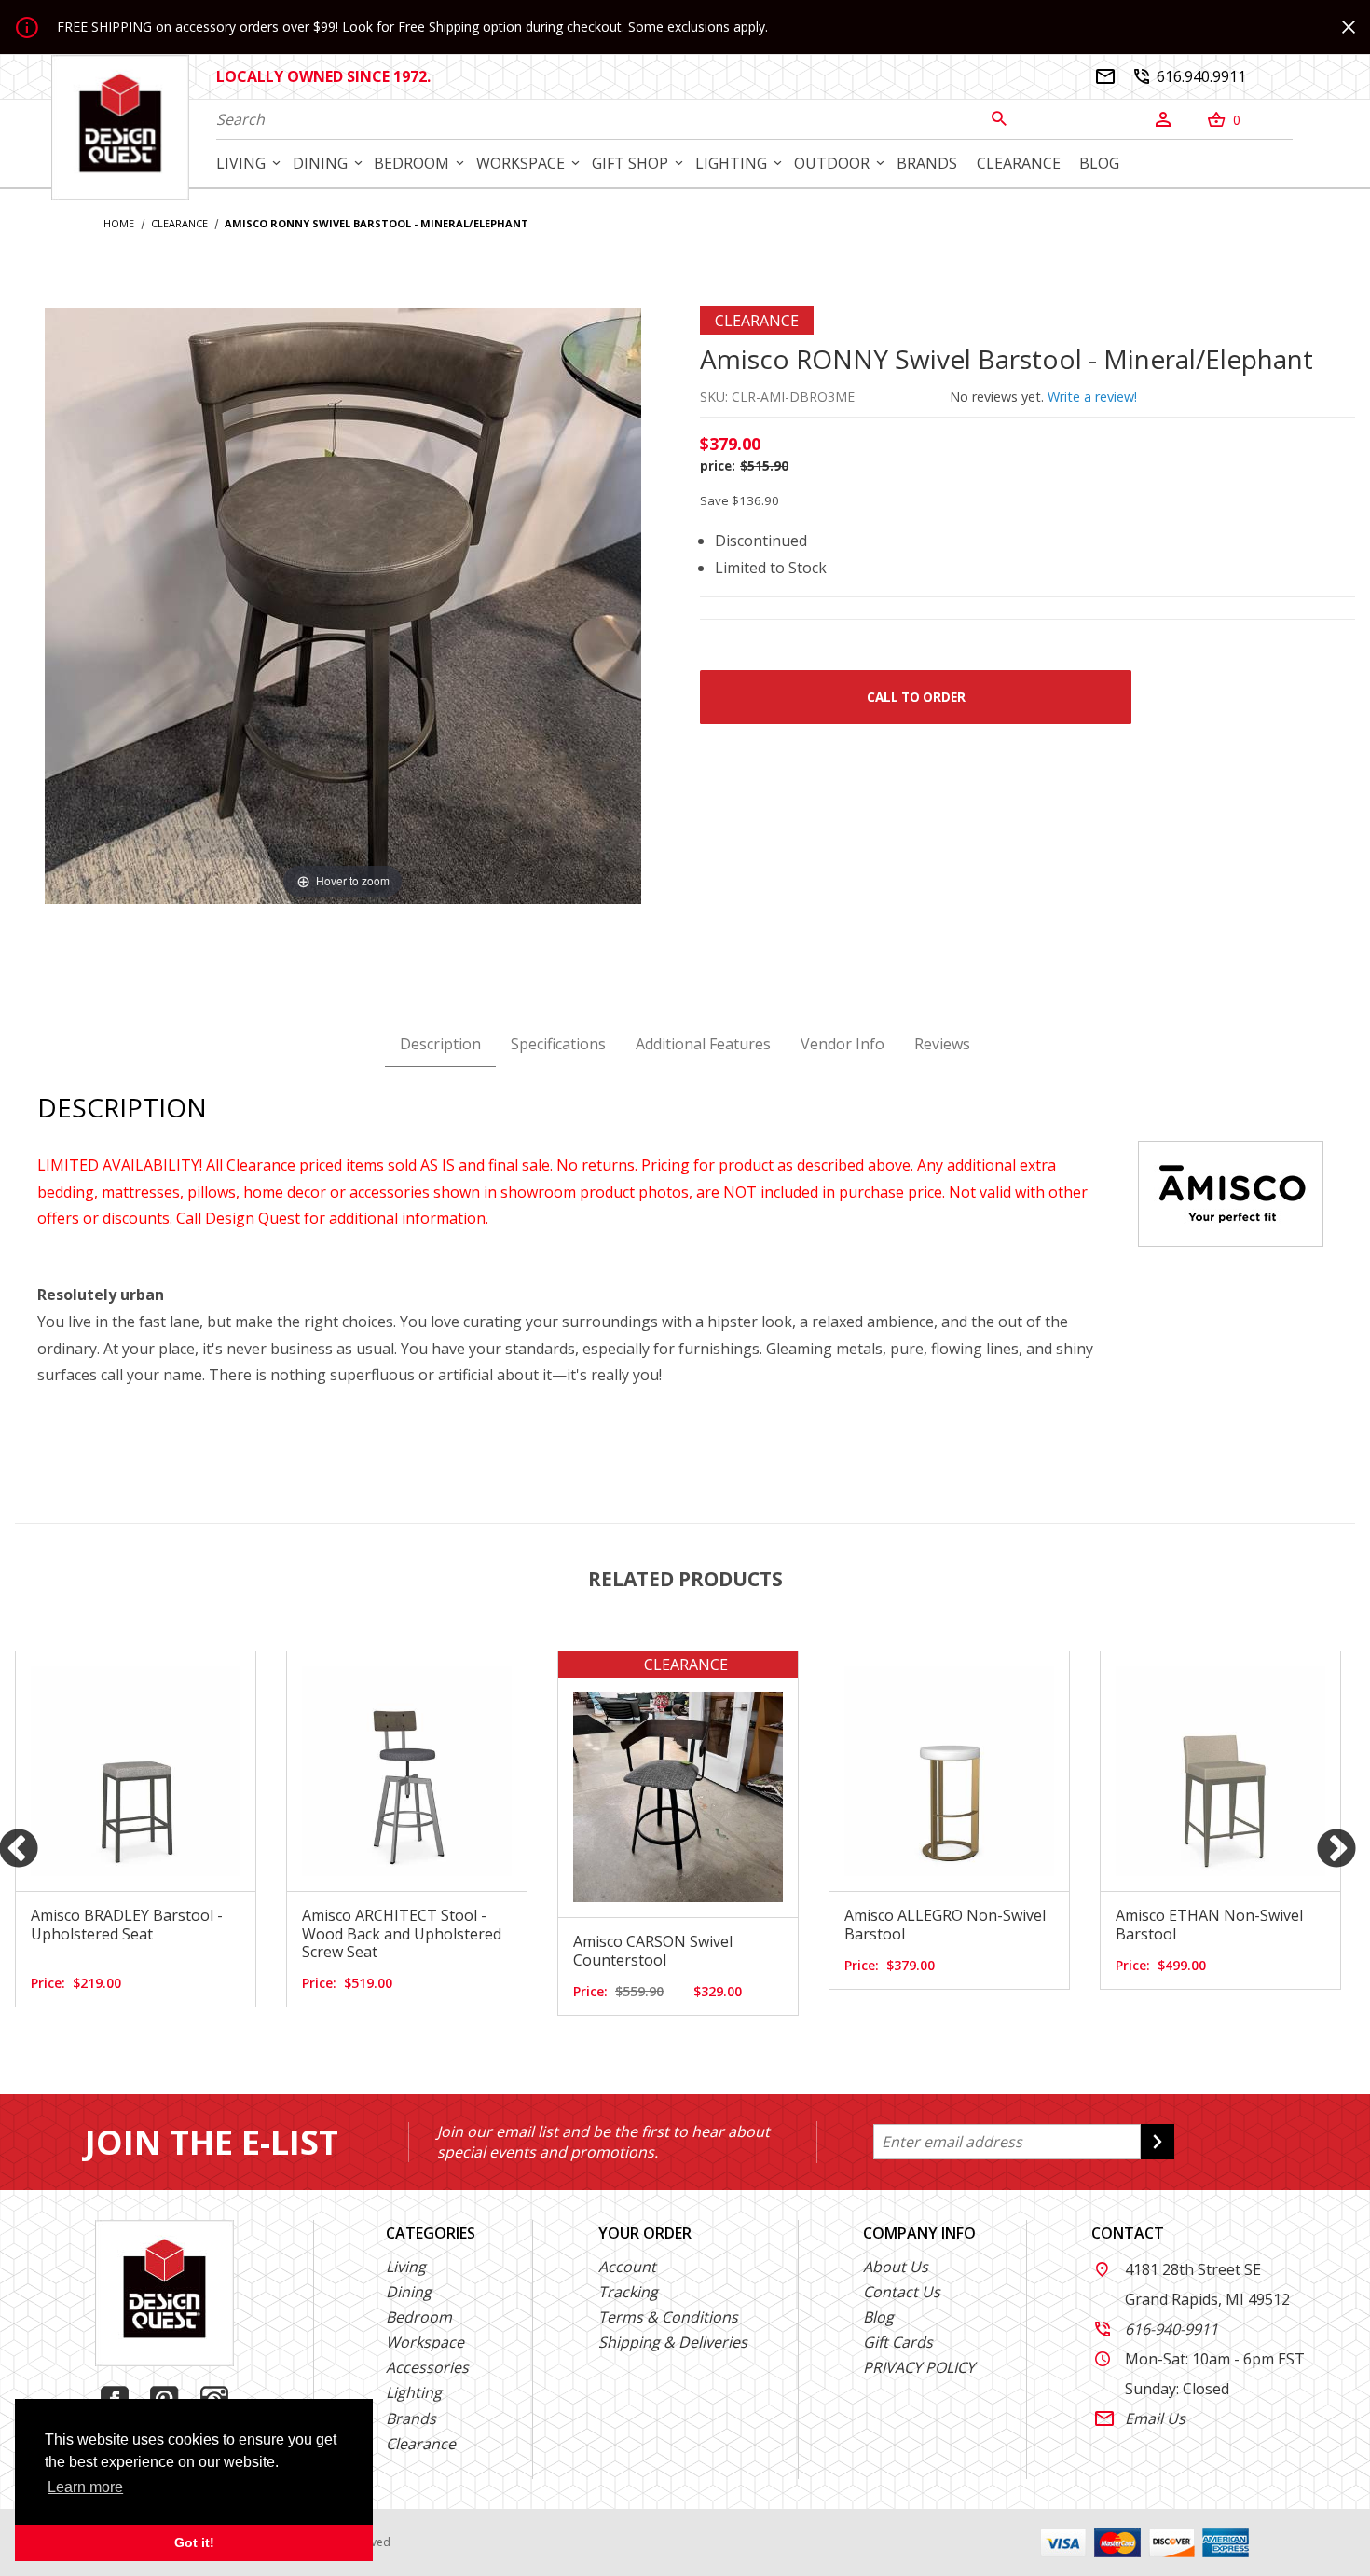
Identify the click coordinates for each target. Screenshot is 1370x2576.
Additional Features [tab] (703, 1044)
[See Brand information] (1231, 1192)
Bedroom (419, 2317)
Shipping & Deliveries (673, 2342)
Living (406, 2267)
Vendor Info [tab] (843, 1044)
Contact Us (902, 2292)
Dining (409, 2292)
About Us (896, 2267)
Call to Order (916, 697)
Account (627, 2267)
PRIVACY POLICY (919, 2367)
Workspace (425, 2342)
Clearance (421, 2444)
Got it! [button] (194, 2542)
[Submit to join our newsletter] (1158, 2142)
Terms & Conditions (668, 2317)
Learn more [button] (85, 2487)
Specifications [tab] (558, 1044)
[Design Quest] (120, 127)
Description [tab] (440, 1044)
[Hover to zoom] (343, 604)
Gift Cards (898, 2342)
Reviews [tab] (942, 1044)
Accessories (427, 2367)
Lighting (414, 2392)
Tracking (628, 2292)
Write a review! (1092, 397)
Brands (411, 2418)
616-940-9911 (1157, 2329)
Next (1336, 1850)
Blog (878, 2317)
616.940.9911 (1190, 76)
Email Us (1140, 2418)
